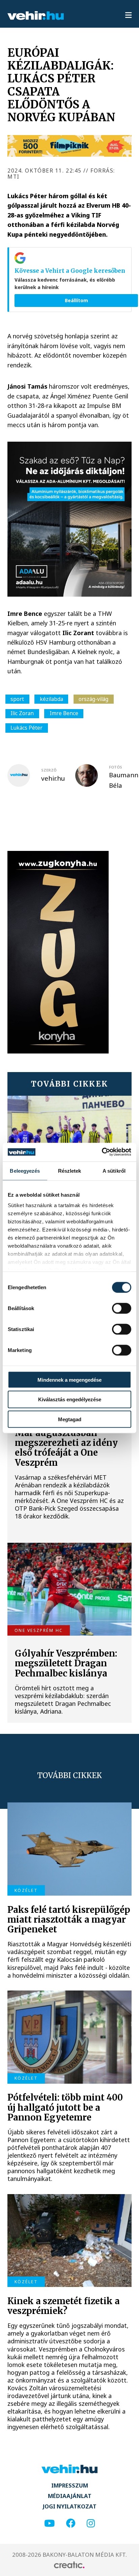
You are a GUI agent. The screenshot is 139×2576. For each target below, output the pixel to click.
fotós (116, 767)
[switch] (122, 1308)
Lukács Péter (26, 728)
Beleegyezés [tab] (25, 1171)
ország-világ (93, 699)
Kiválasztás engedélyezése (70, 1399)
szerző (49, 770)
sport (17, 699)
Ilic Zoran (22, 713)
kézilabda (51, 699)
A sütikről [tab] (114, 1171)
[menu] (128, 16)
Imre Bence (64, 713)
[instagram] (91, 2523)
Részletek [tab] (70, 1171)
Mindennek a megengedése (69, 1380)
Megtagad (70, 1419)
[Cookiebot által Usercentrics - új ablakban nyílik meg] (102, 1152)
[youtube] (49, 2523)
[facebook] (71, 2523)
